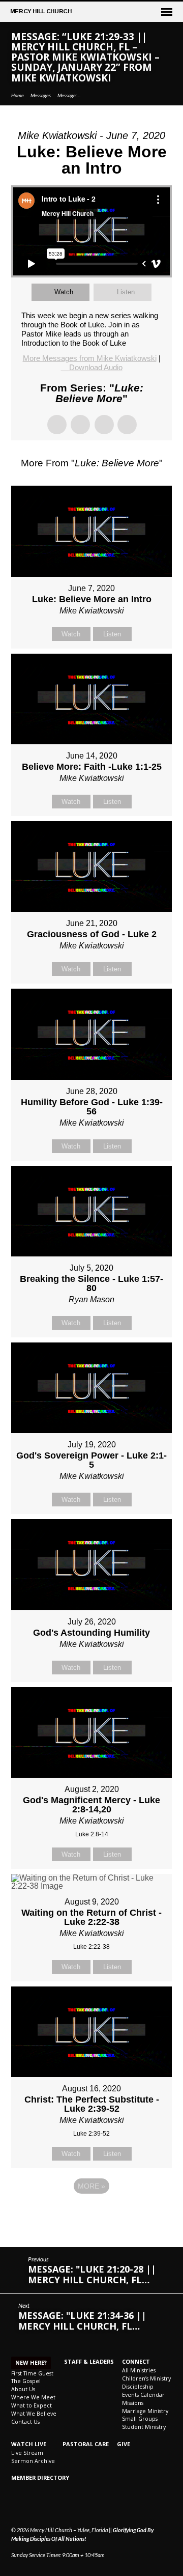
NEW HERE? (31, 2362)
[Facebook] (16, 2506)
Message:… (69, 95)
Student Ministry (144, 2427)
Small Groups (140, 2419)
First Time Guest (32, 2373)
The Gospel (26, 2381)
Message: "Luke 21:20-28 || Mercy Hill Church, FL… (92, 2274)
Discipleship (138, 2387)
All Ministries (139, 2370)
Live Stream (27, 2453)
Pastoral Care (86, 2444)
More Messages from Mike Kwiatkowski (90, 358)
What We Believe (34, 2414)
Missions (133, 2403)
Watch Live (29, 2444)
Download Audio (96, 367)
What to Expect (32, 2405)
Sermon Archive (33, 2461)
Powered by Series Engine (91, 2214)
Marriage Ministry (145, 2411)
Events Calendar (143, 2395)
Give (124, 2444)
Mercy (41, 11)
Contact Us (25, 2422)
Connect (136, 2361)
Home (18, 95)
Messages (41, 95)
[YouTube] (38, 2506)
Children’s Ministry (146, 2378)
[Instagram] (27, 2506)
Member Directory (40, 2477)
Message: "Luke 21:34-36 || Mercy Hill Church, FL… (82, 2321)
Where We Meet (33, 2397)
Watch (64, 292)
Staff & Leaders (89, 2361)
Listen (126, 292)
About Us (23, 2389)
